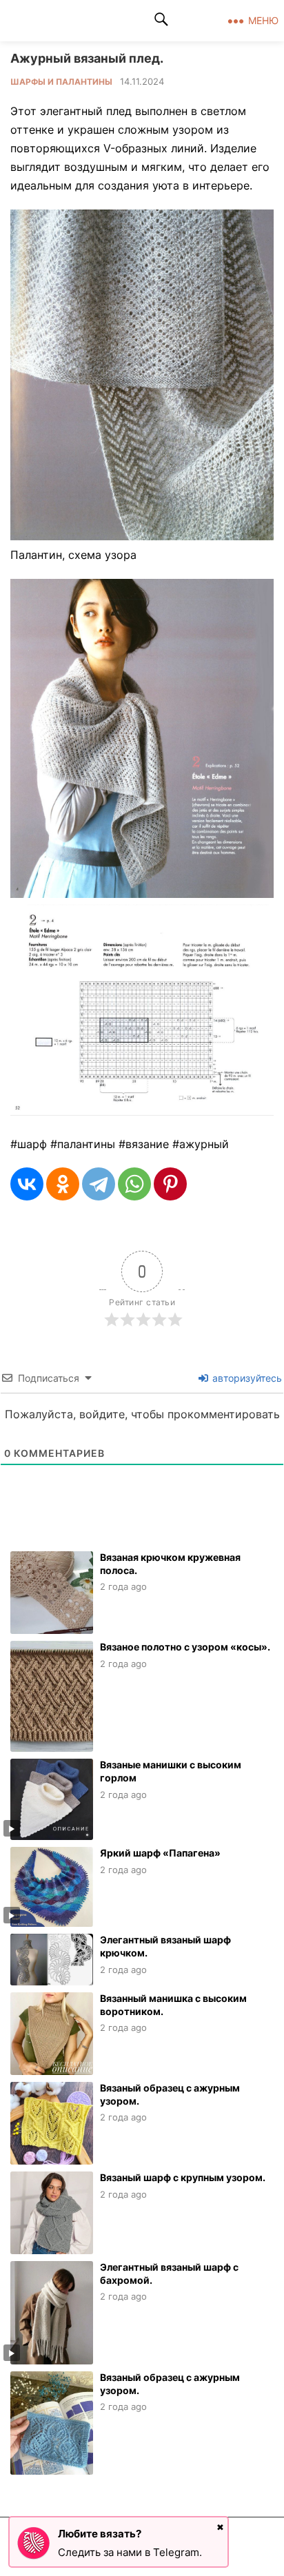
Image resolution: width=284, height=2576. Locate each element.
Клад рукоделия (68, 21)
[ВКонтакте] (27, 1184)
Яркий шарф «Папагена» (160, 1853)
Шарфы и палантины (61, 82)
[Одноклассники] (63, 1184)
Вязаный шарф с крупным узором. (183, 2177)
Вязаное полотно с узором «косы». (185, 1647)
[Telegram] (99, 1184)
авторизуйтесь (246, 1378)
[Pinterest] (170, 1184)
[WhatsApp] (134, 1184)
